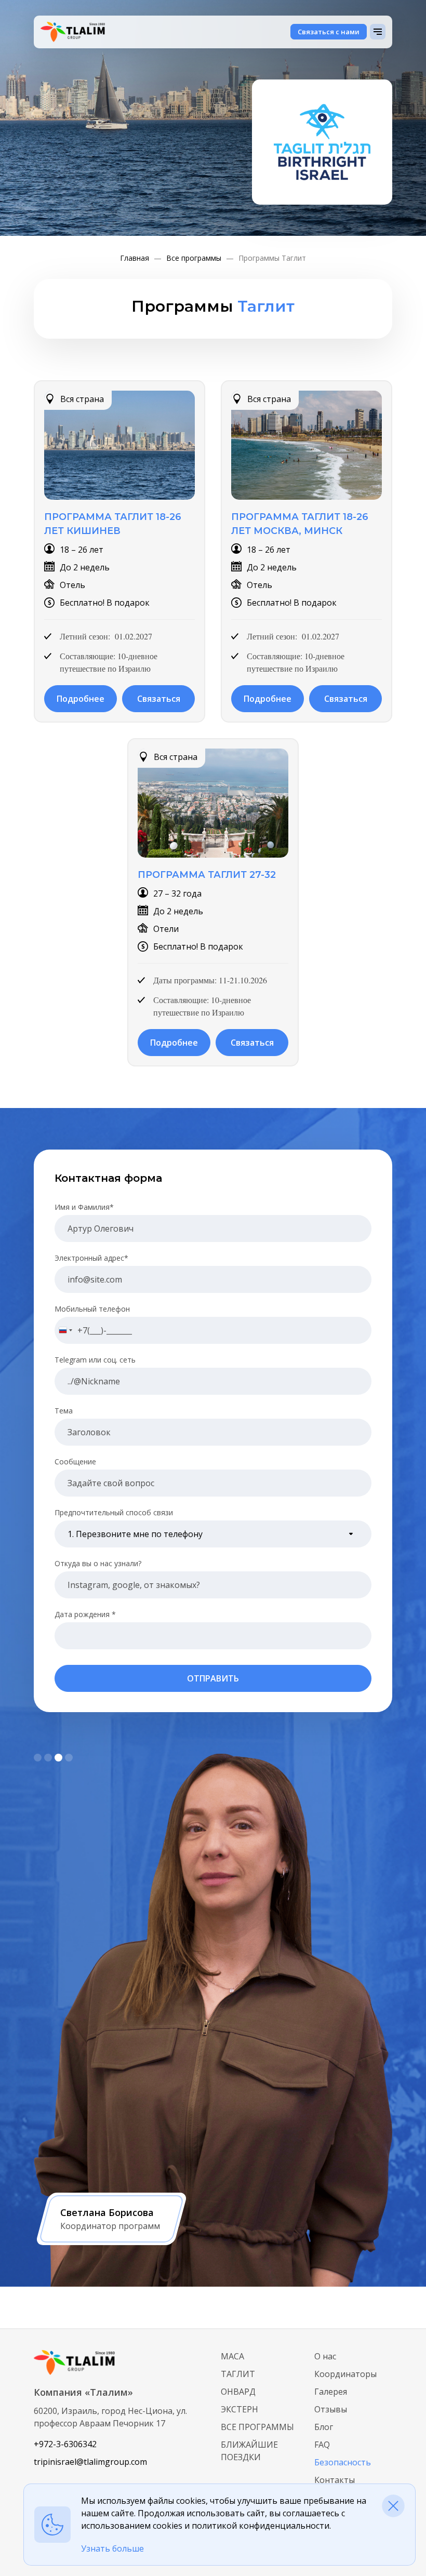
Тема (64, 1411)
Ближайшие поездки (249, 2451)
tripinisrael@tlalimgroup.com (90, 2462)
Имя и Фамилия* (84, 1207)
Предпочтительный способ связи (114, 1512)
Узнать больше (112, 2548)
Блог (324, 2427)
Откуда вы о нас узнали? (98, 1563)
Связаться (159, 699)
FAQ (322, 2445)
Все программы (257, 2427)
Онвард (238, 2392)
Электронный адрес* (91, 1258)
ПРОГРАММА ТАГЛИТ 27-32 (207, 875)
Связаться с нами (329, 32)
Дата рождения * (85, 1614)
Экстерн (239, 2409)
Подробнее (81, 699)
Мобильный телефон (92, 1309)
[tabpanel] (213, 2020)
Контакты (335, 2480)
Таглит (238, 2374)
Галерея (331, 2392)
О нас (325, 2356)
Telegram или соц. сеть (95, 1360)
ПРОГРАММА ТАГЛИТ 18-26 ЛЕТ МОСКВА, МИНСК (300, 524)
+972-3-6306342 (65, 2444)
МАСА (232, 2356)
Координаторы (345, 2374)
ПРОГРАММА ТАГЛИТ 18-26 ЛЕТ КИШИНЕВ (113, 524)
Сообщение (75, 1461)
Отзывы (331, 2409)
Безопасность (343, 2462)
